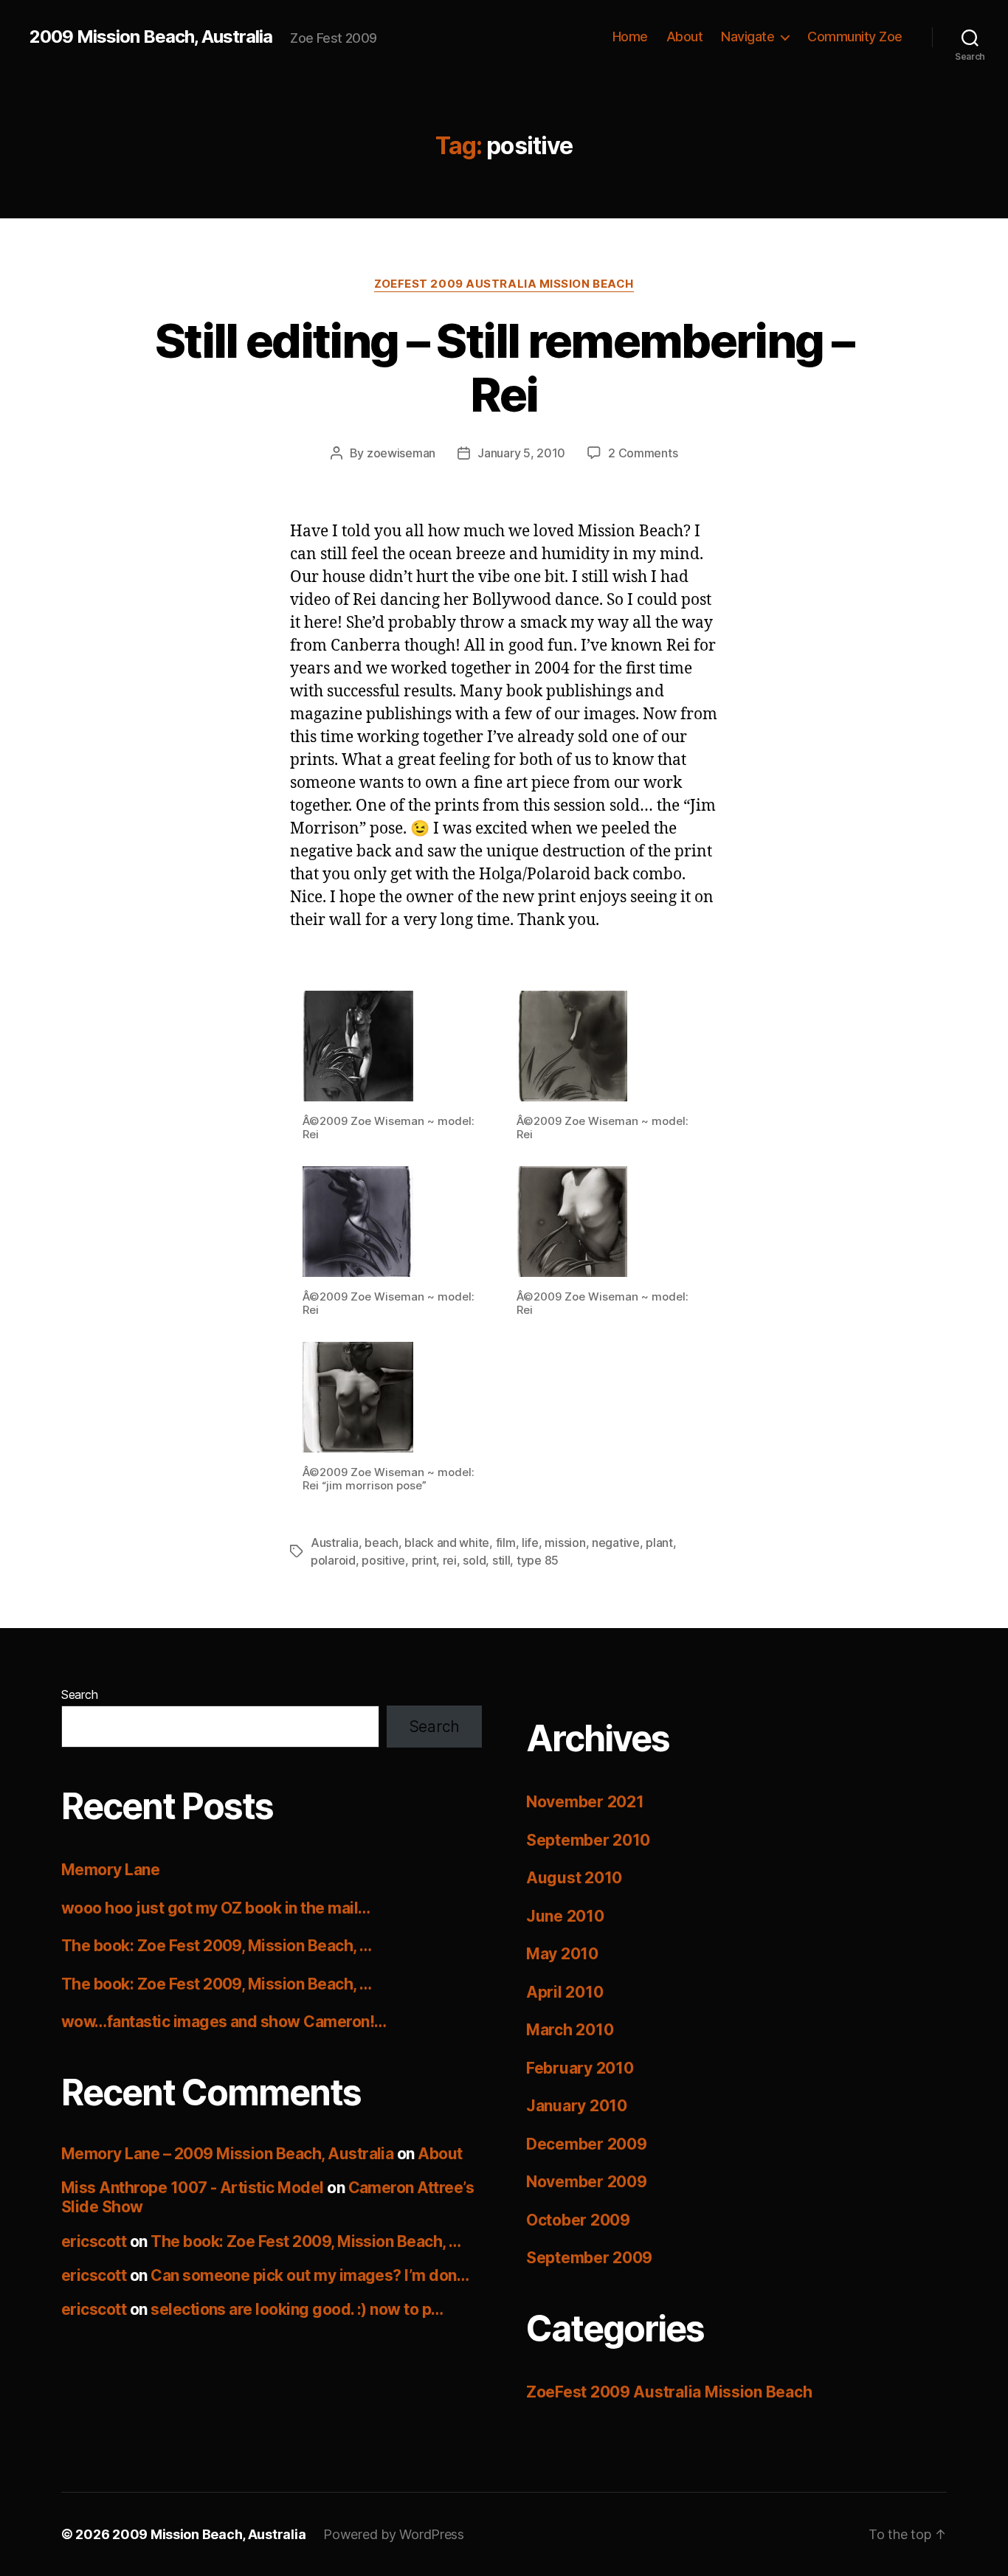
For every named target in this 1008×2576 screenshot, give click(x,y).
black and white (447, 1543)
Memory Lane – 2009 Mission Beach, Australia (227, 2154)
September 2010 (588, 1840)
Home (630, 37)
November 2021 (585, 1802)
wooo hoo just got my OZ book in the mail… (215, 1908)
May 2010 (562, 1954)
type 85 (538, 1560)
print (424, 1560)
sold (474, 1560)
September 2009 (589, 2258)
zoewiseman (401, 453)
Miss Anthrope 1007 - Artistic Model (193, 2188)
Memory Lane (110, 1870)
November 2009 (587, 2182)
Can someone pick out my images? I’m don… (310, 2275)
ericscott (94, 2241)
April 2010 (565, 1992)
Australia (335, 1543)
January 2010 (577, 2106)
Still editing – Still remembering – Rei (504, 367)
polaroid (333, 1560)
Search (79, 1694)
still (501, 1560)
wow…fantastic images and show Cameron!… (224, 2022)
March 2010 (570, 2030)
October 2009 (578, 2220)
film (506, 1543)
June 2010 (565, 1916)
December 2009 (587, 2144)
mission (565, 1543)
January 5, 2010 (521, 453)
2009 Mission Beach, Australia (151, 37)
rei (450, 1560)
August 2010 (574, 1878)
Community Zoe (855, 37)
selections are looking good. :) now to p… (297, 2309)
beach (382, 1543)
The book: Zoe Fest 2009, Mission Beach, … (216, 1946)
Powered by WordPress (394, 2534)
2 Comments (643, 453)
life (530, 1543)
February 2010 (580, 2068)
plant (659, 1543)
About (685, 37)
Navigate (748, 37)
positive (383, 1560)
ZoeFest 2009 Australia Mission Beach (504, 284)
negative (616, 1543)
